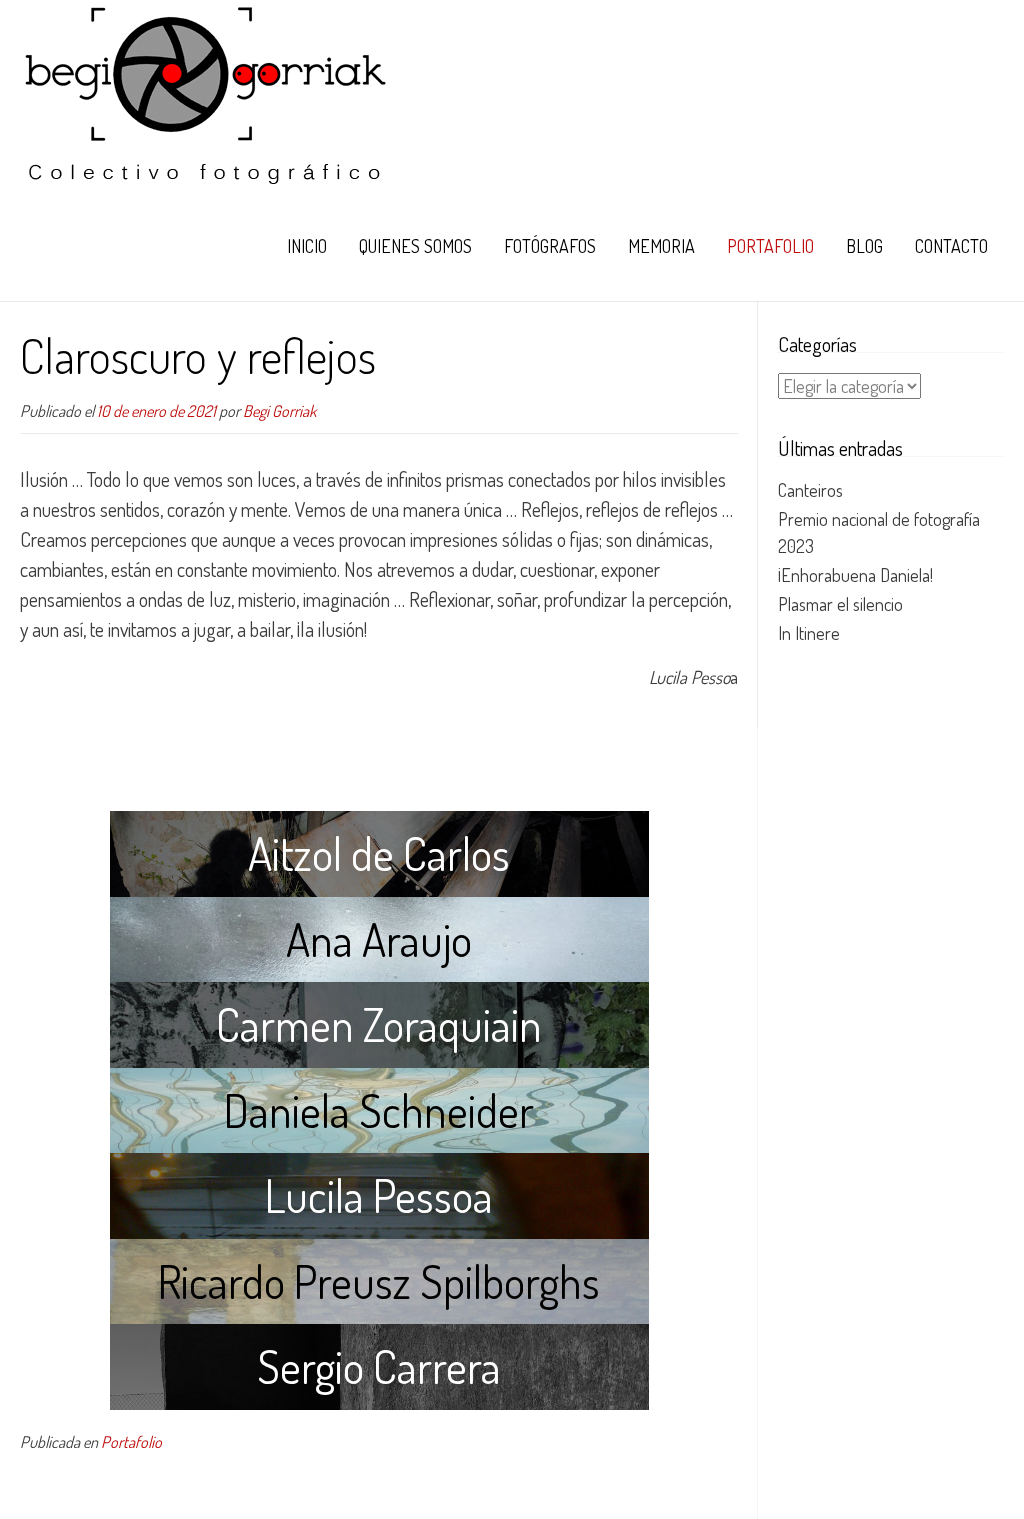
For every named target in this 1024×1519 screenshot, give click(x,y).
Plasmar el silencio (840, 604)
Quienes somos (415, 246)
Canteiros (810, 490)
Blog (864, 246)
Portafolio (770, 246)
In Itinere (809, 633)
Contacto (951, 246)
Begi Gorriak (279, 410)
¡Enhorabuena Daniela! (855, 575)
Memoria (661, 246)
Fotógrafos (550, 246)
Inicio (307, 246)
